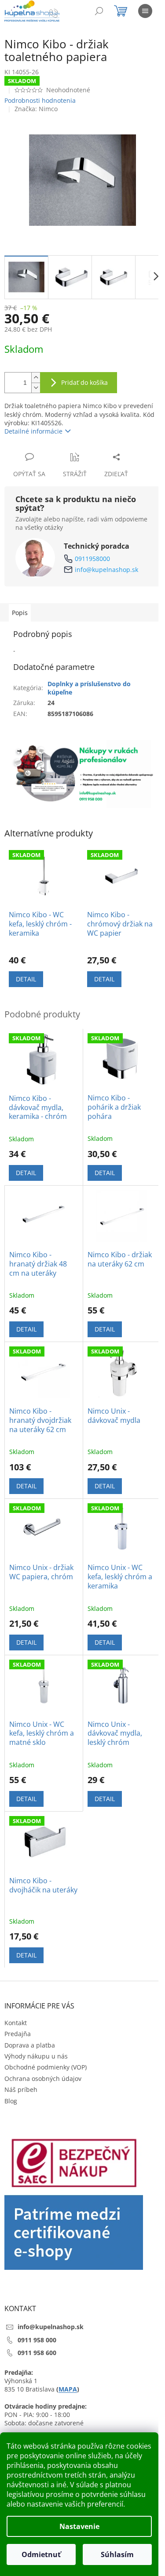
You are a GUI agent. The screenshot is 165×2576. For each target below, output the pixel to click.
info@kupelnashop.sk (106, 570)
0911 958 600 (37, 2353)
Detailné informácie (33, 431)
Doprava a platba (30, 2045)
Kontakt (16, 2023)
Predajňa (18, 2034)
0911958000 (92, 559)
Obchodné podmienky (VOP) (46, 2067)
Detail (26, 979)
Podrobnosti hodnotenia (40, 100)
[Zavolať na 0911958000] (62, 13)
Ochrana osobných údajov (43, 2079)
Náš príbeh (21, 2089)
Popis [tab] (20, 613)
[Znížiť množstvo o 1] (36, 388)
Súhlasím (117, 2554)
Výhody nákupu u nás (36, 2056)
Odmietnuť (41, 2554)
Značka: (36, 109)
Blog (11, 2101)
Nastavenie (79, 2526)
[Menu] (145, 11)
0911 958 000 (37, 2340)
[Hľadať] (99, 11)
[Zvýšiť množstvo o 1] (36, 378)
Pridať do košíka (84, 382)
